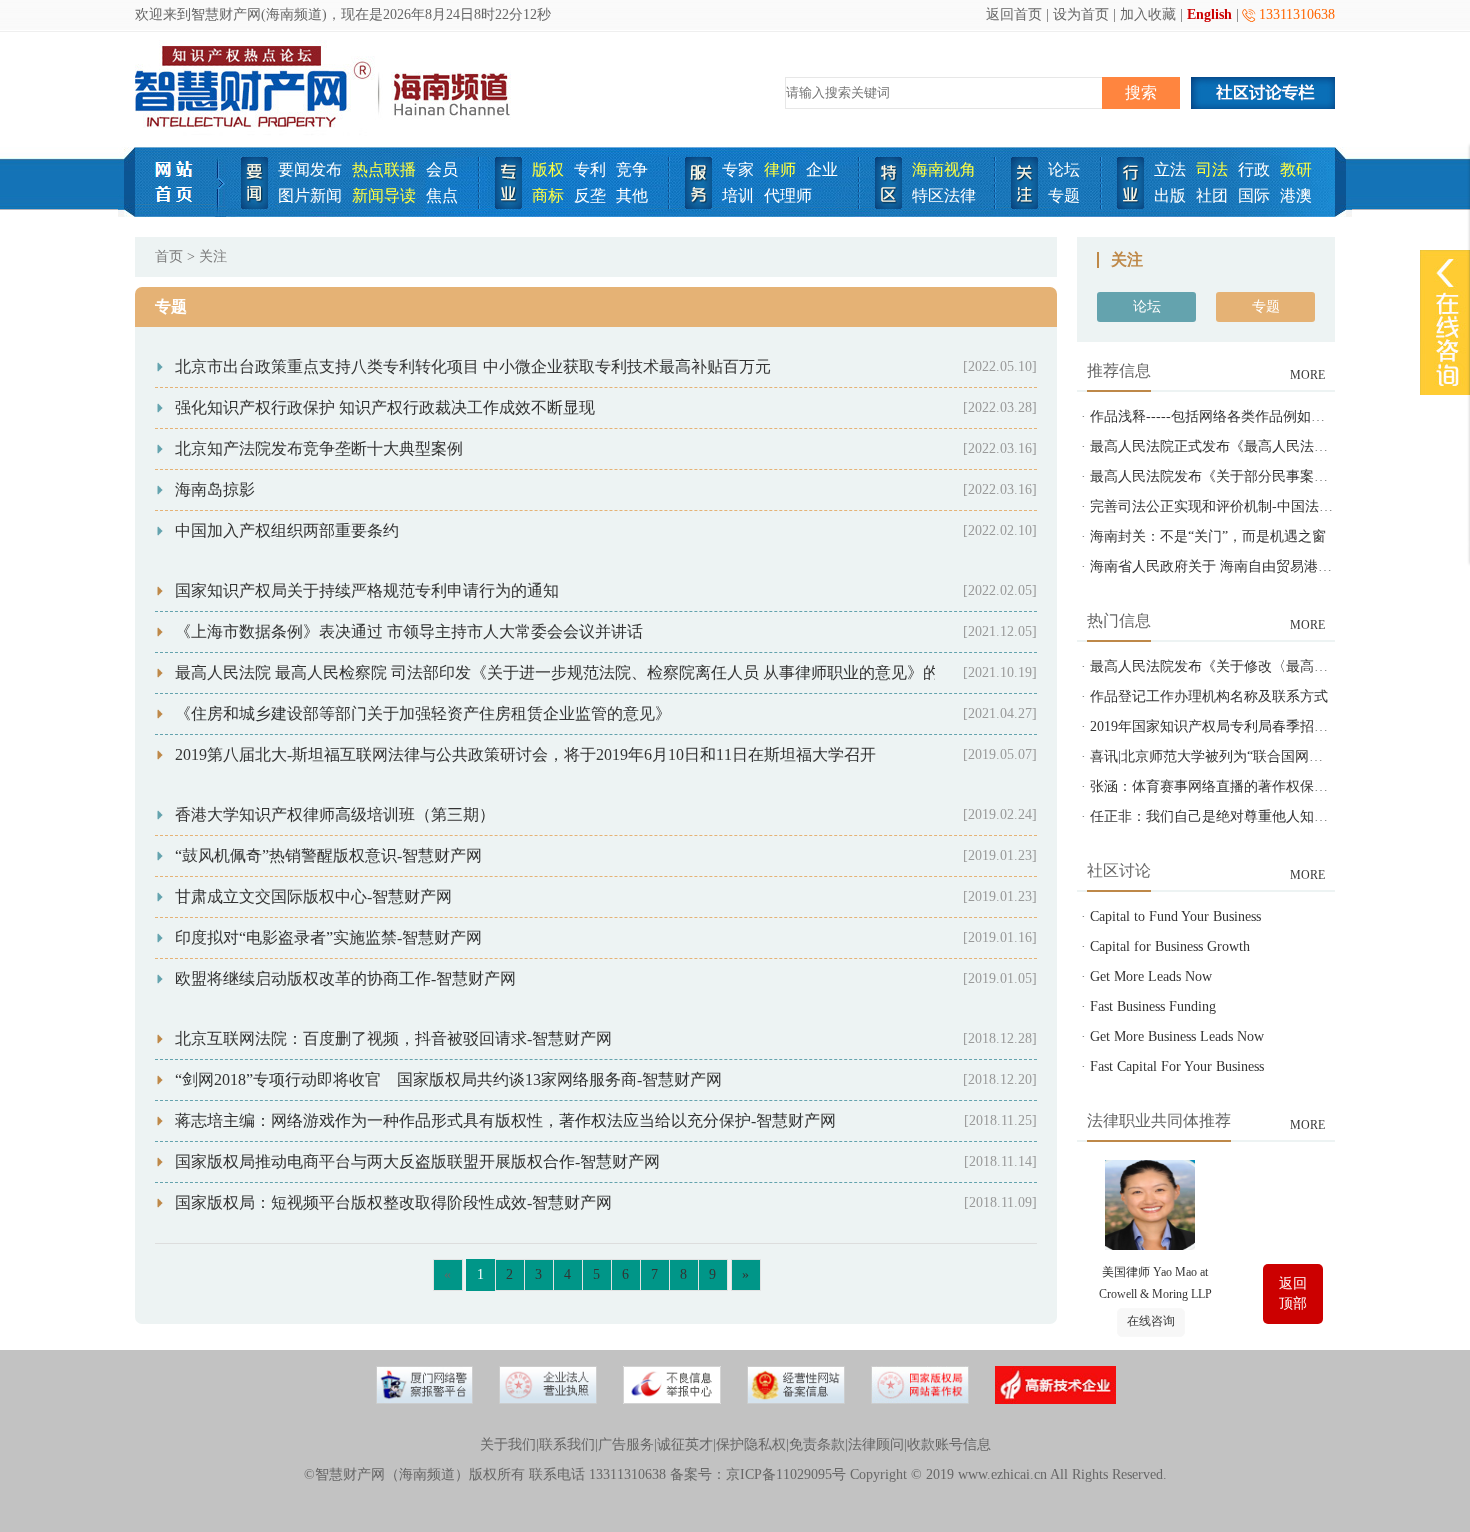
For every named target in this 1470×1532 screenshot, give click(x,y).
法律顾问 (876, 1444)
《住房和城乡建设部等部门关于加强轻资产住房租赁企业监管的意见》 (423, 713)
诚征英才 (685, 1444)
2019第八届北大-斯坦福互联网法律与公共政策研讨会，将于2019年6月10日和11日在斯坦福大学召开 (525, 754)
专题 (1064, 195)
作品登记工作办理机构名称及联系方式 (1209, 696)
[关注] (1024, 204)
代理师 (788, 195)
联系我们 (567, 1444)
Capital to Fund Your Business (1175, 916)
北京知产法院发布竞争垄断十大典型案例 (319, 448)
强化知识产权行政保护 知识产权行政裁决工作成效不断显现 (385, 407)
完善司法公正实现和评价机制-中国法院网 (1218, 506)
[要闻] (254, 204)
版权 (548, 169)
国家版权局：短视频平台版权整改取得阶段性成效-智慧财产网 (393, 1202)
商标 (548, 195)
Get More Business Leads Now (1177, 1036)
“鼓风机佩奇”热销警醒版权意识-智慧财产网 (328, 855)
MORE (1307, 375)
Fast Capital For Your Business (1177, 1066)
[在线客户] (1445, 272)
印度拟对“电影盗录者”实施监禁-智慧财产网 (328, 937)
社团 (1212, 195)
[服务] (698, 204)
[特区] (888, 204)
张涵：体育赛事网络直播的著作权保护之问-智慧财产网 (1260, 786)
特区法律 (944, 195)
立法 (1170, 169)
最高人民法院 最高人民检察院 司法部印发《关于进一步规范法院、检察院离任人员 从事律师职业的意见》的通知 (573, 672)
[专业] (508, 204)
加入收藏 (1148, 14)
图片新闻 (310, 195)
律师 (780, 169)
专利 (590, 169)
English (1209, 14)
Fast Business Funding (1153, 1006)
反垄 (590, 195)
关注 (213, 256)
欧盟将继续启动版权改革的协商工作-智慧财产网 (345, 978)
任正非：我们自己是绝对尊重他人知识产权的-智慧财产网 (1267, 816)
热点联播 (384, 169)
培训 (738, 195)
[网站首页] (180, 212)
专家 (738, 169)
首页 (169, 256)
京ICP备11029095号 (786, 1474)
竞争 (632, 169)
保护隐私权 (751, 1444)
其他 (632, 195)
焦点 (442, 195)
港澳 (1296, 195)
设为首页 (1081, 14)
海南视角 (944, 169)
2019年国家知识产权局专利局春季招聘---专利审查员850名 (1269, 726)
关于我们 (508, 1444)
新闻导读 (384, 195)
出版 (1170, 195)
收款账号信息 (949, 1444)
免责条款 (817, 1444)
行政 (1254, 169)
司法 (1212, 169)
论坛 (1064, 169)
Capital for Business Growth (1170, 946)
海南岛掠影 (215, 489)
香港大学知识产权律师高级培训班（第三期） (335, 814)
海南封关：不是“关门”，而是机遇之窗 (1208, 536)
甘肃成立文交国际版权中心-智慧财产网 (313, 896)
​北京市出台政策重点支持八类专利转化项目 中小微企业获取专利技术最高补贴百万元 (473, 366)
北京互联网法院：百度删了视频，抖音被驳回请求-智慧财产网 (393, 1038)
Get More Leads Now (1151, 976)
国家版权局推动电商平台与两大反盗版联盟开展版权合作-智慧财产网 (417, 1161)
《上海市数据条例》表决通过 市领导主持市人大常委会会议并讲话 (409, 631)
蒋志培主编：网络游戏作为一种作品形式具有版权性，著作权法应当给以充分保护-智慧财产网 (505, 1120)
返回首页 (1014, 14)
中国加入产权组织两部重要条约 (287, 530)
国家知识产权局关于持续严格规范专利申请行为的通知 (367, 590)
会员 (442, 169)
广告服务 (626, 1444)
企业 (822, 169)
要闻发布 (310, 169)
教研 (1296, 169)
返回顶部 (1293, 1293)
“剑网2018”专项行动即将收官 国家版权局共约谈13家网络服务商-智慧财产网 (448, 1079)
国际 (1254, 195)
